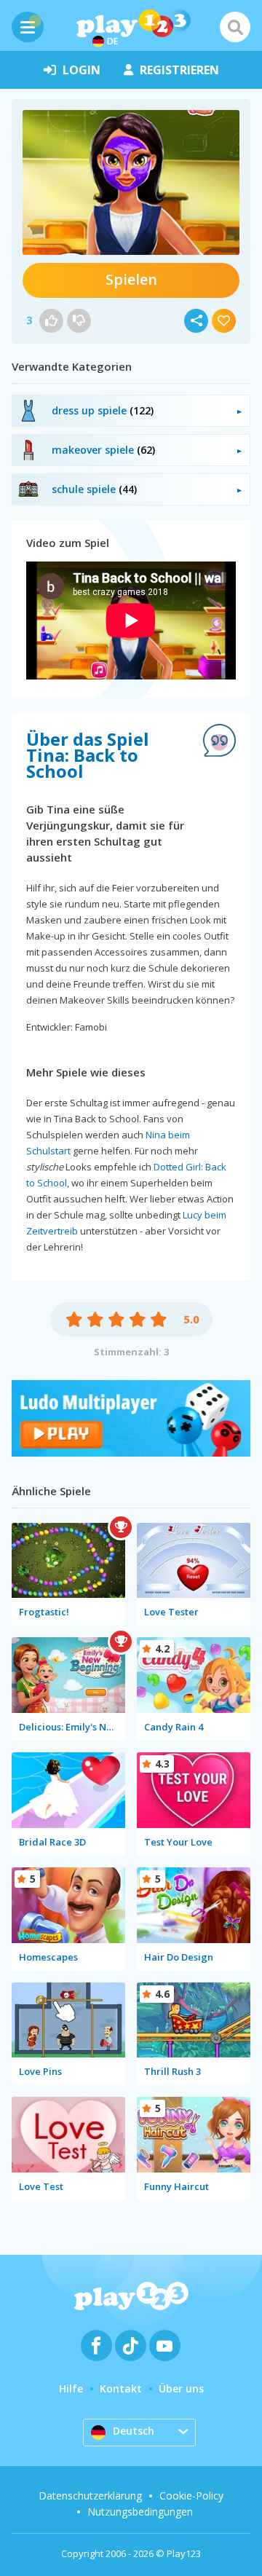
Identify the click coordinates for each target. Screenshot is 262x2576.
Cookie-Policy (191, 2496)
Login (82, 70)
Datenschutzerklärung (90, 2496)
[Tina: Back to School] (131, 182)
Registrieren (179, 70)
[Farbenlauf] (131, 1453)
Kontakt (121, 2388)
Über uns (181, 2388)
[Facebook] (96, 2345)
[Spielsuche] (235, 27)
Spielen (131, 279)
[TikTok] (131, 2345)
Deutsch (134, 2431)
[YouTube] (165, 2345)
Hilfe (71, 2388)
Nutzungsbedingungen (140, 2512)
